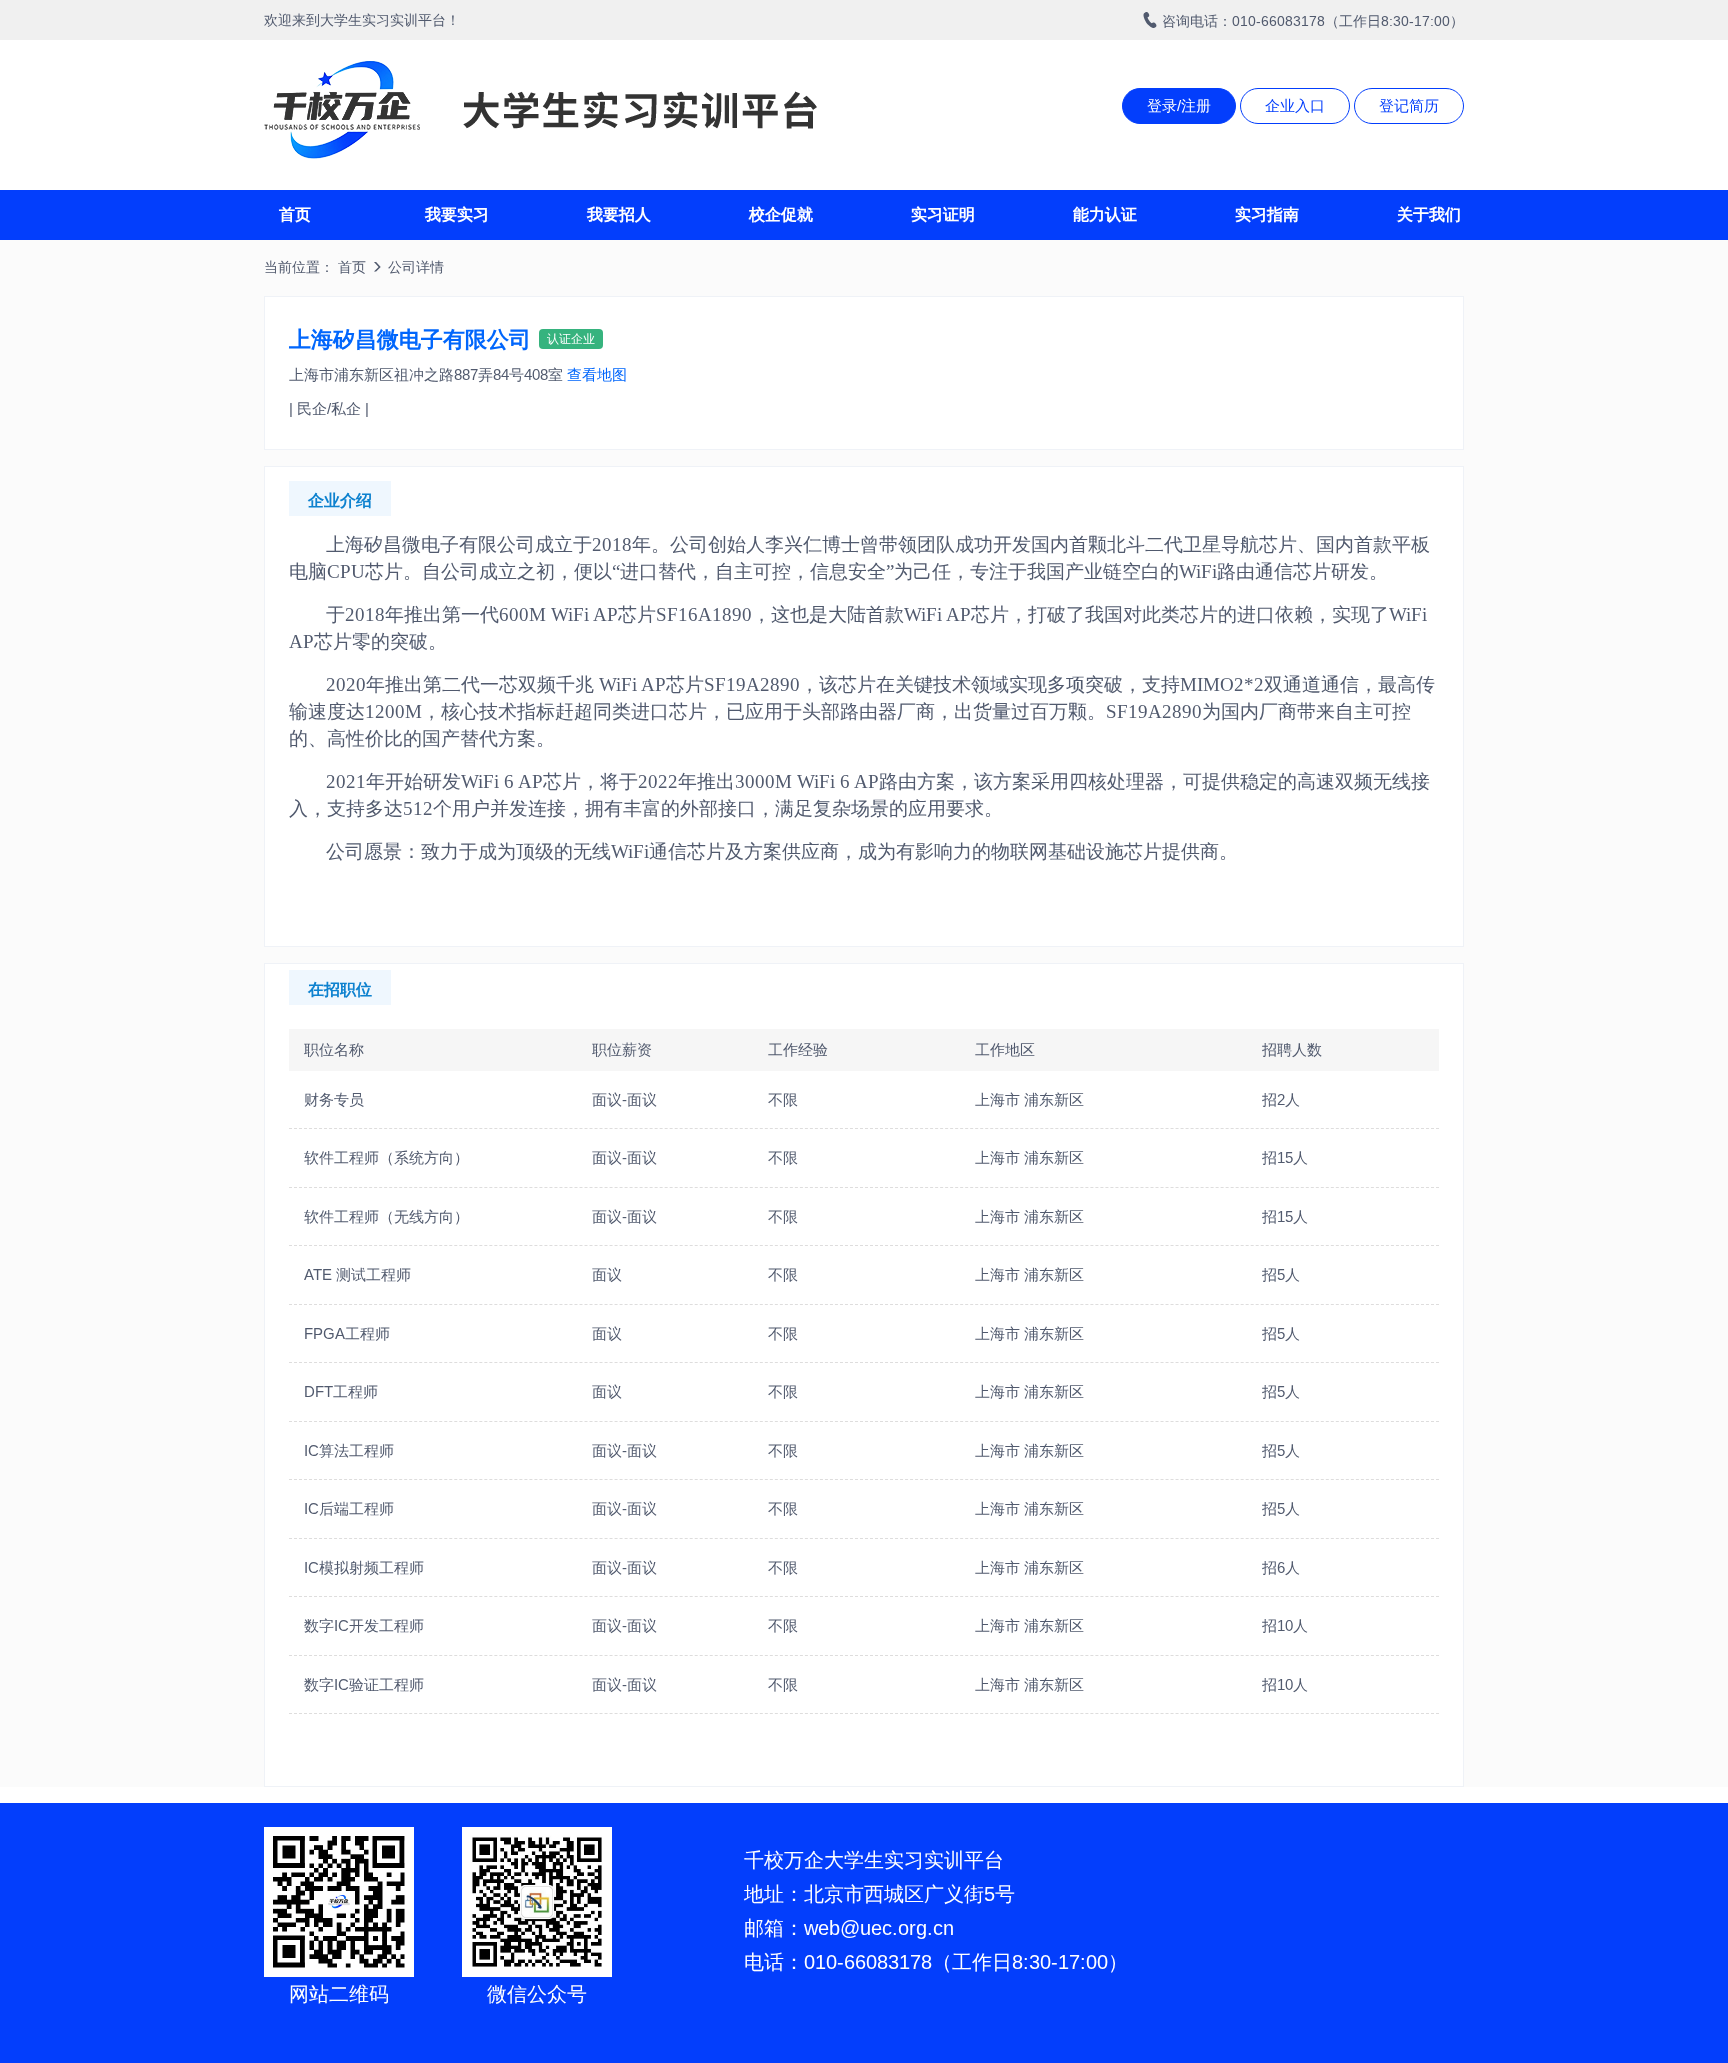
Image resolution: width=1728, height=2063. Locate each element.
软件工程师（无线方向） (386, 1216)
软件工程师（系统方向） (386, 1157)
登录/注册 (1179, 105)
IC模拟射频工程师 (364, 1567)
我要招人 (619, 214)
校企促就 (781, 214)
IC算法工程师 (349, 1450)
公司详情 (416, 267)
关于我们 (1429, 214)
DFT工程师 (341, 1391)
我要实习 (457, 214)
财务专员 (334, 1099)
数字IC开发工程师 (364, 1625)
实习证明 (943, 214)
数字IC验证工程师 (364, 1684)
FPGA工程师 (347, 1333)
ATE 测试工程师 (357, 1274)
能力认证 (1105, 214)
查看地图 (597, 374)
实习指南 (1267, 214)
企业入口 (1295, 105)
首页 (295, 214)
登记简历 (1409, 105)
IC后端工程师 (349, 1508)
